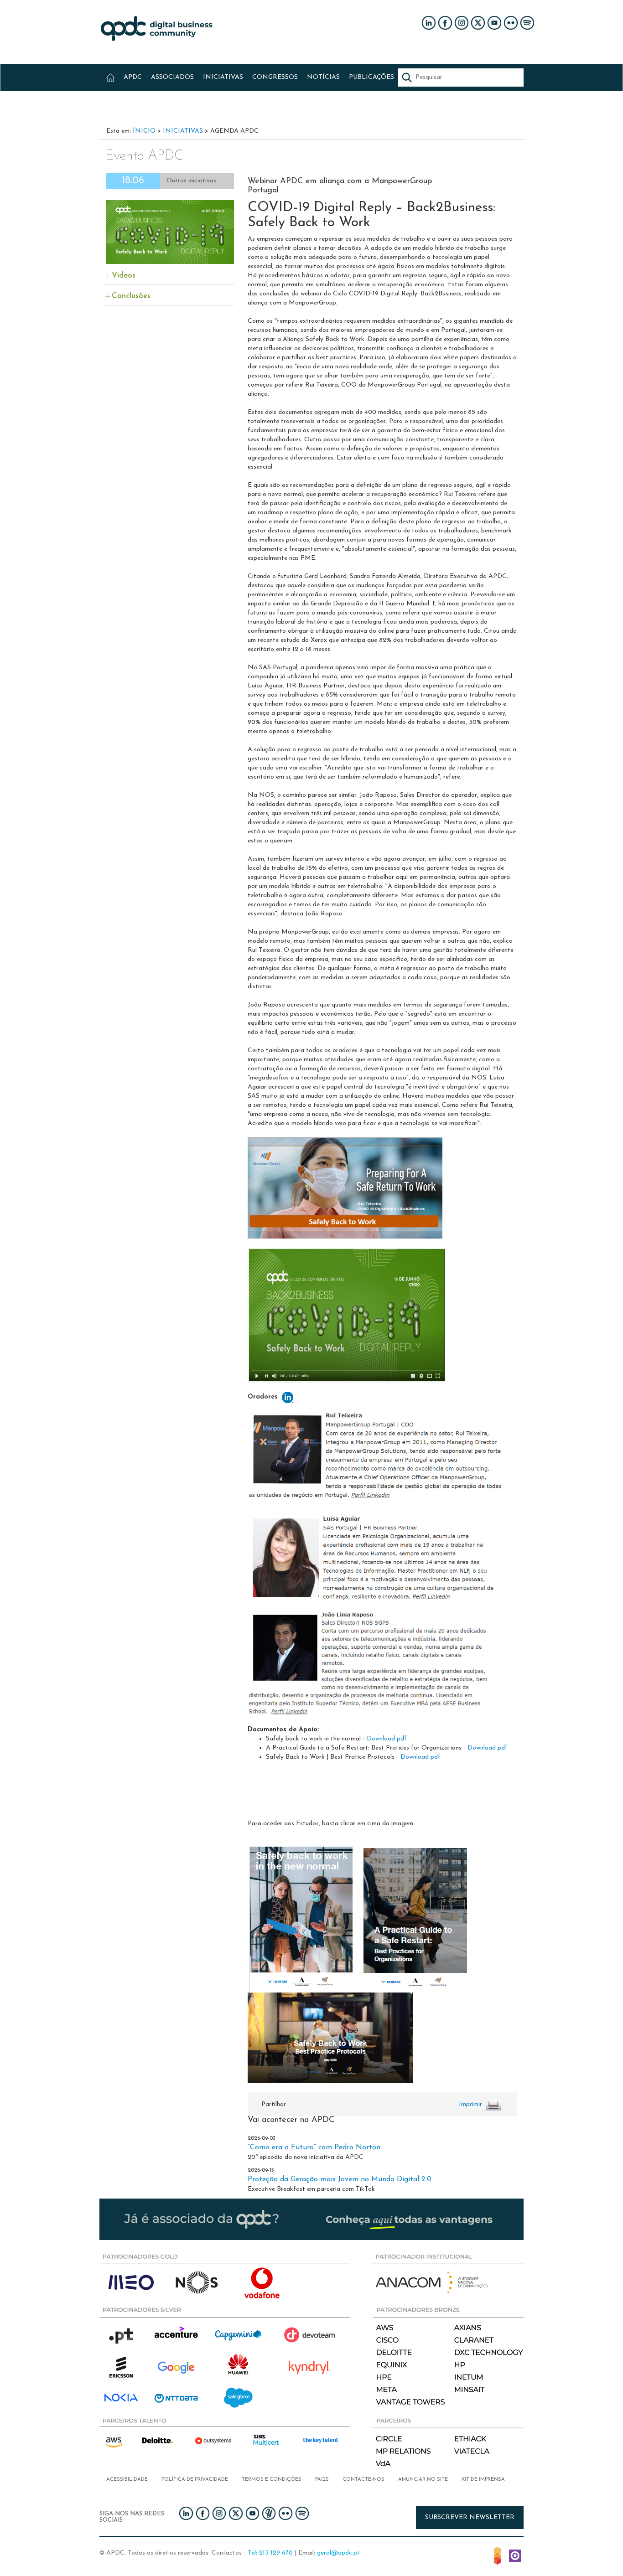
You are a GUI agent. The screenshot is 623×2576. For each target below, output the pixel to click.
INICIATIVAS (223, 77)
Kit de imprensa (483, 2480)
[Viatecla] (497, 2555)
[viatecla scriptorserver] (515, 2555)
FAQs (322, 2480)
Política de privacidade (195, 2480)
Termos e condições (272, 2480)
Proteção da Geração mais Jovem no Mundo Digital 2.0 (340, 2179)
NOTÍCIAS (323, 77)
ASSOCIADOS (172, 77)
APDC (133, 77)
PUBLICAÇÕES (371, 77)
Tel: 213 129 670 (270, 2553)
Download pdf (387, 1739)
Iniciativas (183, 131)
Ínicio (144, 131)
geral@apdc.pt (338, 2553)
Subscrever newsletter (470, 2517)
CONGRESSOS (275, 77)
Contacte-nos (363, 2480)
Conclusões (131, 296)
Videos (124, 276)
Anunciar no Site (423, 2480)
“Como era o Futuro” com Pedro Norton (314, 2148)
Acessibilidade (127, 2480)
